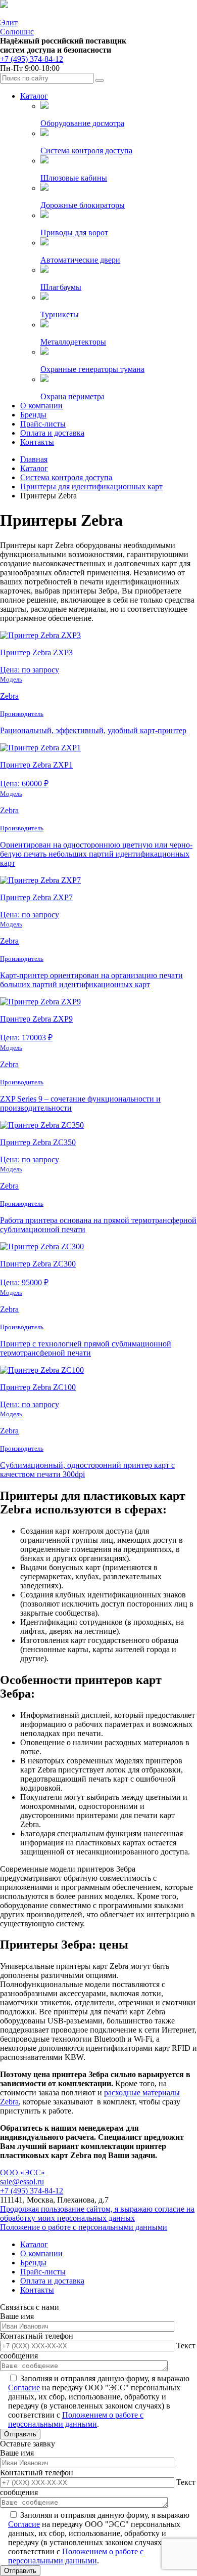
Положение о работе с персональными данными (84, 2227)
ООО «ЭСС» (22, 2172)
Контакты (37, 442)
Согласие (24, 2388)
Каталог (34, 96)
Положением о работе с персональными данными (76, 2419)
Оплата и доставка (52, 433)
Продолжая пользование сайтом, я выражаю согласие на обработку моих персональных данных (97, 2213)
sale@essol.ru (22, 2182)
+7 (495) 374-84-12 (32, 59)
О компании (41, 406)
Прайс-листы (43, 424)
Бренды (33, 415)
